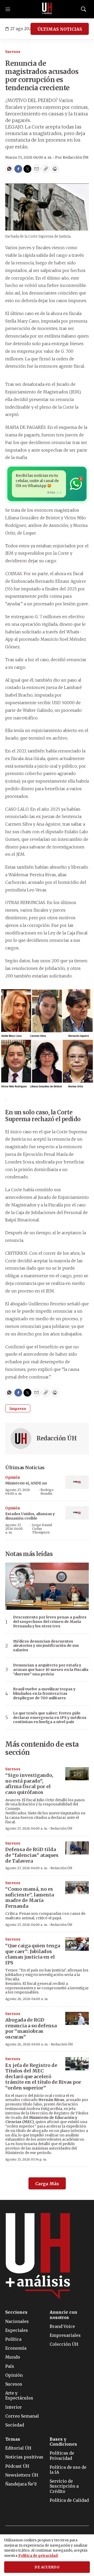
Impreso (18, 1409)
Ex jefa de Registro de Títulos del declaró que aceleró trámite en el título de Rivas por (43, 2077)
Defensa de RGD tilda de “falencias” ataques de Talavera (32, 1855)
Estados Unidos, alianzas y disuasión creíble (30, 1516)
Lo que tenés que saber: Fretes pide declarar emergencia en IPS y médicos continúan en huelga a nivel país (50, 1718)
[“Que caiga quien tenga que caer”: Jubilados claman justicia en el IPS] (77, 1944)
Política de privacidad (38, 2556)
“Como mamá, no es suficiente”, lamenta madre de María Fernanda (30, 1898)
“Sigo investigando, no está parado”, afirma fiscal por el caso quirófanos (29, 1784)
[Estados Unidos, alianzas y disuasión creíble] (77, 1513)
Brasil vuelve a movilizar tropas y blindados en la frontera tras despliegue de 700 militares (44, 1693)
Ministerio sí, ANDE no (26, 1483)
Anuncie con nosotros (63, 2315)
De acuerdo (47, 2567)
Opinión (13, 1477)
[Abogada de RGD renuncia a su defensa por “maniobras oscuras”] (77, 2019)
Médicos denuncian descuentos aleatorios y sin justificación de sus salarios (46, 1646)
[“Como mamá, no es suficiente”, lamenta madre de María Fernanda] (77, 1888)
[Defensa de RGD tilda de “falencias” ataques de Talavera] (77, 1848)
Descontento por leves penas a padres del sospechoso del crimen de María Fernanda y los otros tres (50, 1622)
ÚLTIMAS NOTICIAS (60, 29)
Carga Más (47, 2184)
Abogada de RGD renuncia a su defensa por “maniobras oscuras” (31, 2028)
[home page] (47, 9)
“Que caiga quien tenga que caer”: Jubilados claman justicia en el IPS (33, 1954)
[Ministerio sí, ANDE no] (77, 1482)
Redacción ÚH (57, 1438)
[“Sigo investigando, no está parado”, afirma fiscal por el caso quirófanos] (77, 1774)
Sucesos (13, 52)
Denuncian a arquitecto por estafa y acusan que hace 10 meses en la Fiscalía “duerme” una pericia (51, 1670)
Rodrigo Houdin (47, 1492)
